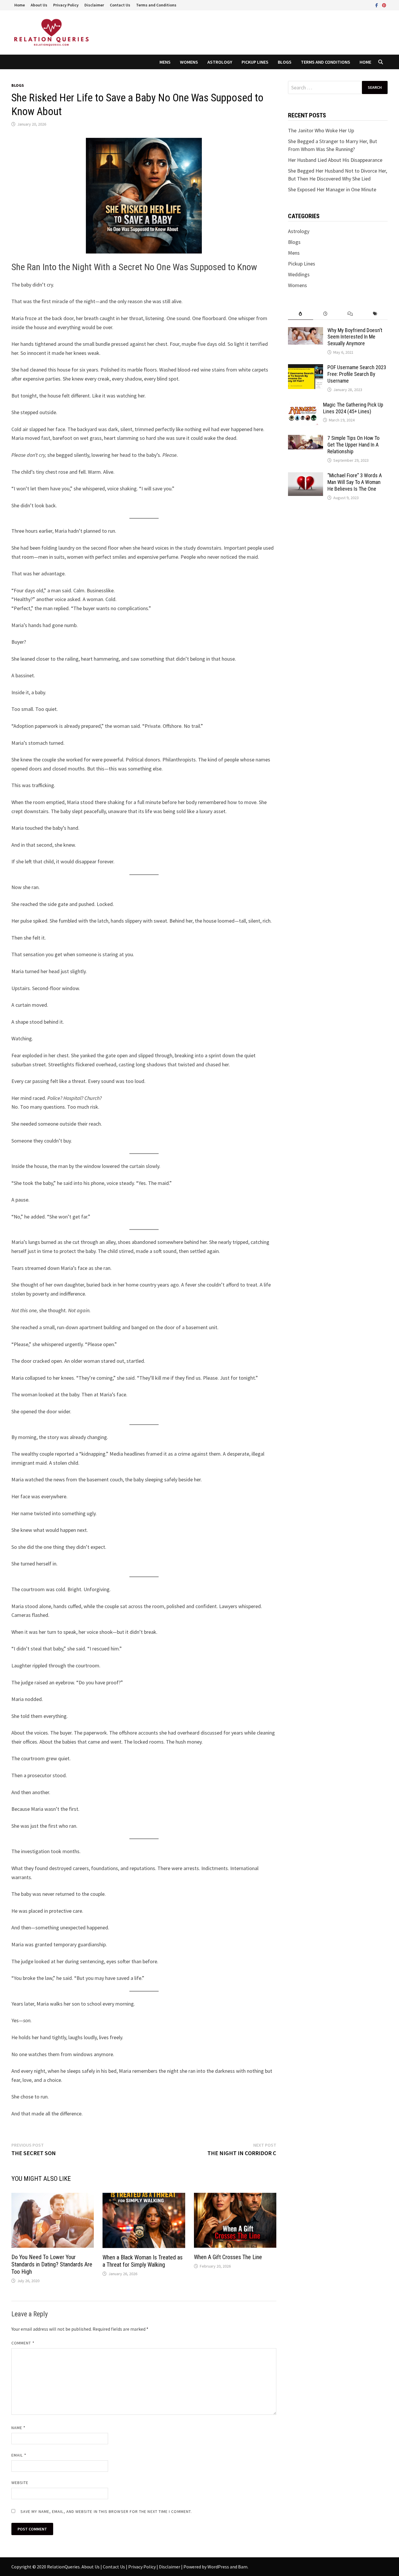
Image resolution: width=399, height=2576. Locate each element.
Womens (189, 62)
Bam (243, 2567)
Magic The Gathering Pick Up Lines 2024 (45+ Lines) (353, 408)
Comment (23, 2343)
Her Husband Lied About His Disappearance (335, 160)
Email (19, 2455)
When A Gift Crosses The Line (228, 2257)
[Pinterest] (384, 5)
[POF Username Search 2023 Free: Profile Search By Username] (306, 368)
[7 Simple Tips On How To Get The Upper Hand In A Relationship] (306, 439)
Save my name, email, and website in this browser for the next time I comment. (106, 2511)
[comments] (350, 314)
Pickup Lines (255, 62)
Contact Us (120, 5)
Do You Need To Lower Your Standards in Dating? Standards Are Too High (52, 2264)
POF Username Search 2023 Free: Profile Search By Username (357, 374)
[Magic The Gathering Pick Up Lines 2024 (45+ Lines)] (303, 406)
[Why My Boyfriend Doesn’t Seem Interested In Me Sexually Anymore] (306, 331)
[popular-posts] (300, 314)
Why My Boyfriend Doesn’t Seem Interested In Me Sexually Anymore (355, 337)
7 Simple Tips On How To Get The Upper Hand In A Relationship (353, 445)
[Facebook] (377, 5)
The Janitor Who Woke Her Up (321, 130)
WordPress (218, 2567)
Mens (165, 62)
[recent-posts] (326, 314)
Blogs (285, 62)
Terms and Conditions (156, 5)
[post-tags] (375, 314)
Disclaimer (94, 5)
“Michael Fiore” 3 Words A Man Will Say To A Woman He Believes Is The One (355, 482)
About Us (39, 5)
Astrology (220, 62)
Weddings (299, 274)
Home (20, 5)
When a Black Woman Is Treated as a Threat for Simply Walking (143, 2261)
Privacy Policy (66, 5)
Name (18, 2428)
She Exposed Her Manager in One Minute (332, 189)
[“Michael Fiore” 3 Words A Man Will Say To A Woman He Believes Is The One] (306, 476)
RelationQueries (63, 2567)
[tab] (300, 314)
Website (20, 2483)
